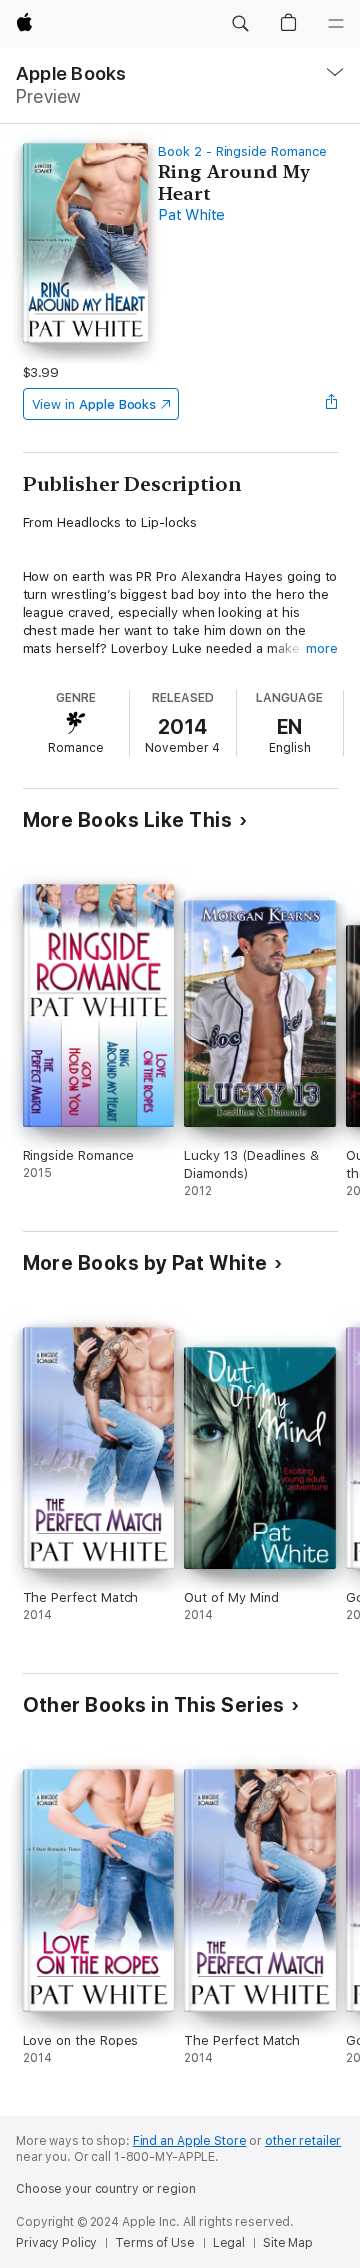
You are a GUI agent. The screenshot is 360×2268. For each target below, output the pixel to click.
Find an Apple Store (190, 2141)
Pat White (191, 215)
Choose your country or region (106, 2189)
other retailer (303, 2141)
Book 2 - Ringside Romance (242, 151)
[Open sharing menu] (331, 404)
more (322, 648)
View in (94, 404)
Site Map (288, 2243)
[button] (240, 24)
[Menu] (336, 24)
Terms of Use (155, 2243)
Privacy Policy (56, 2243)
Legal (229, 2243)
